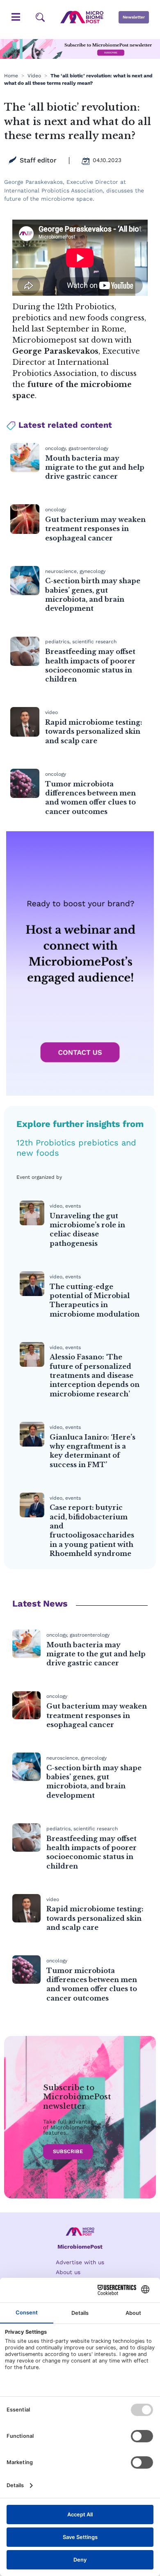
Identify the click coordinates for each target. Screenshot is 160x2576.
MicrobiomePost (80, 2247)
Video (34, 76)
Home (11, 76)
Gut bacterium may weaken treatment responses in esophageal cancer (95, 529)
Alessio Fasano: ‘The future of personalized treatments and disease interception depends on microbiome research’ (95, 1375)
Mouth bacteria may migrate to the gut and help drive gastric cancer (95, 467)
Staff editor (38, 160)
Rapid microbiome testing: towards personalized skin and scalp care (94, 732)
